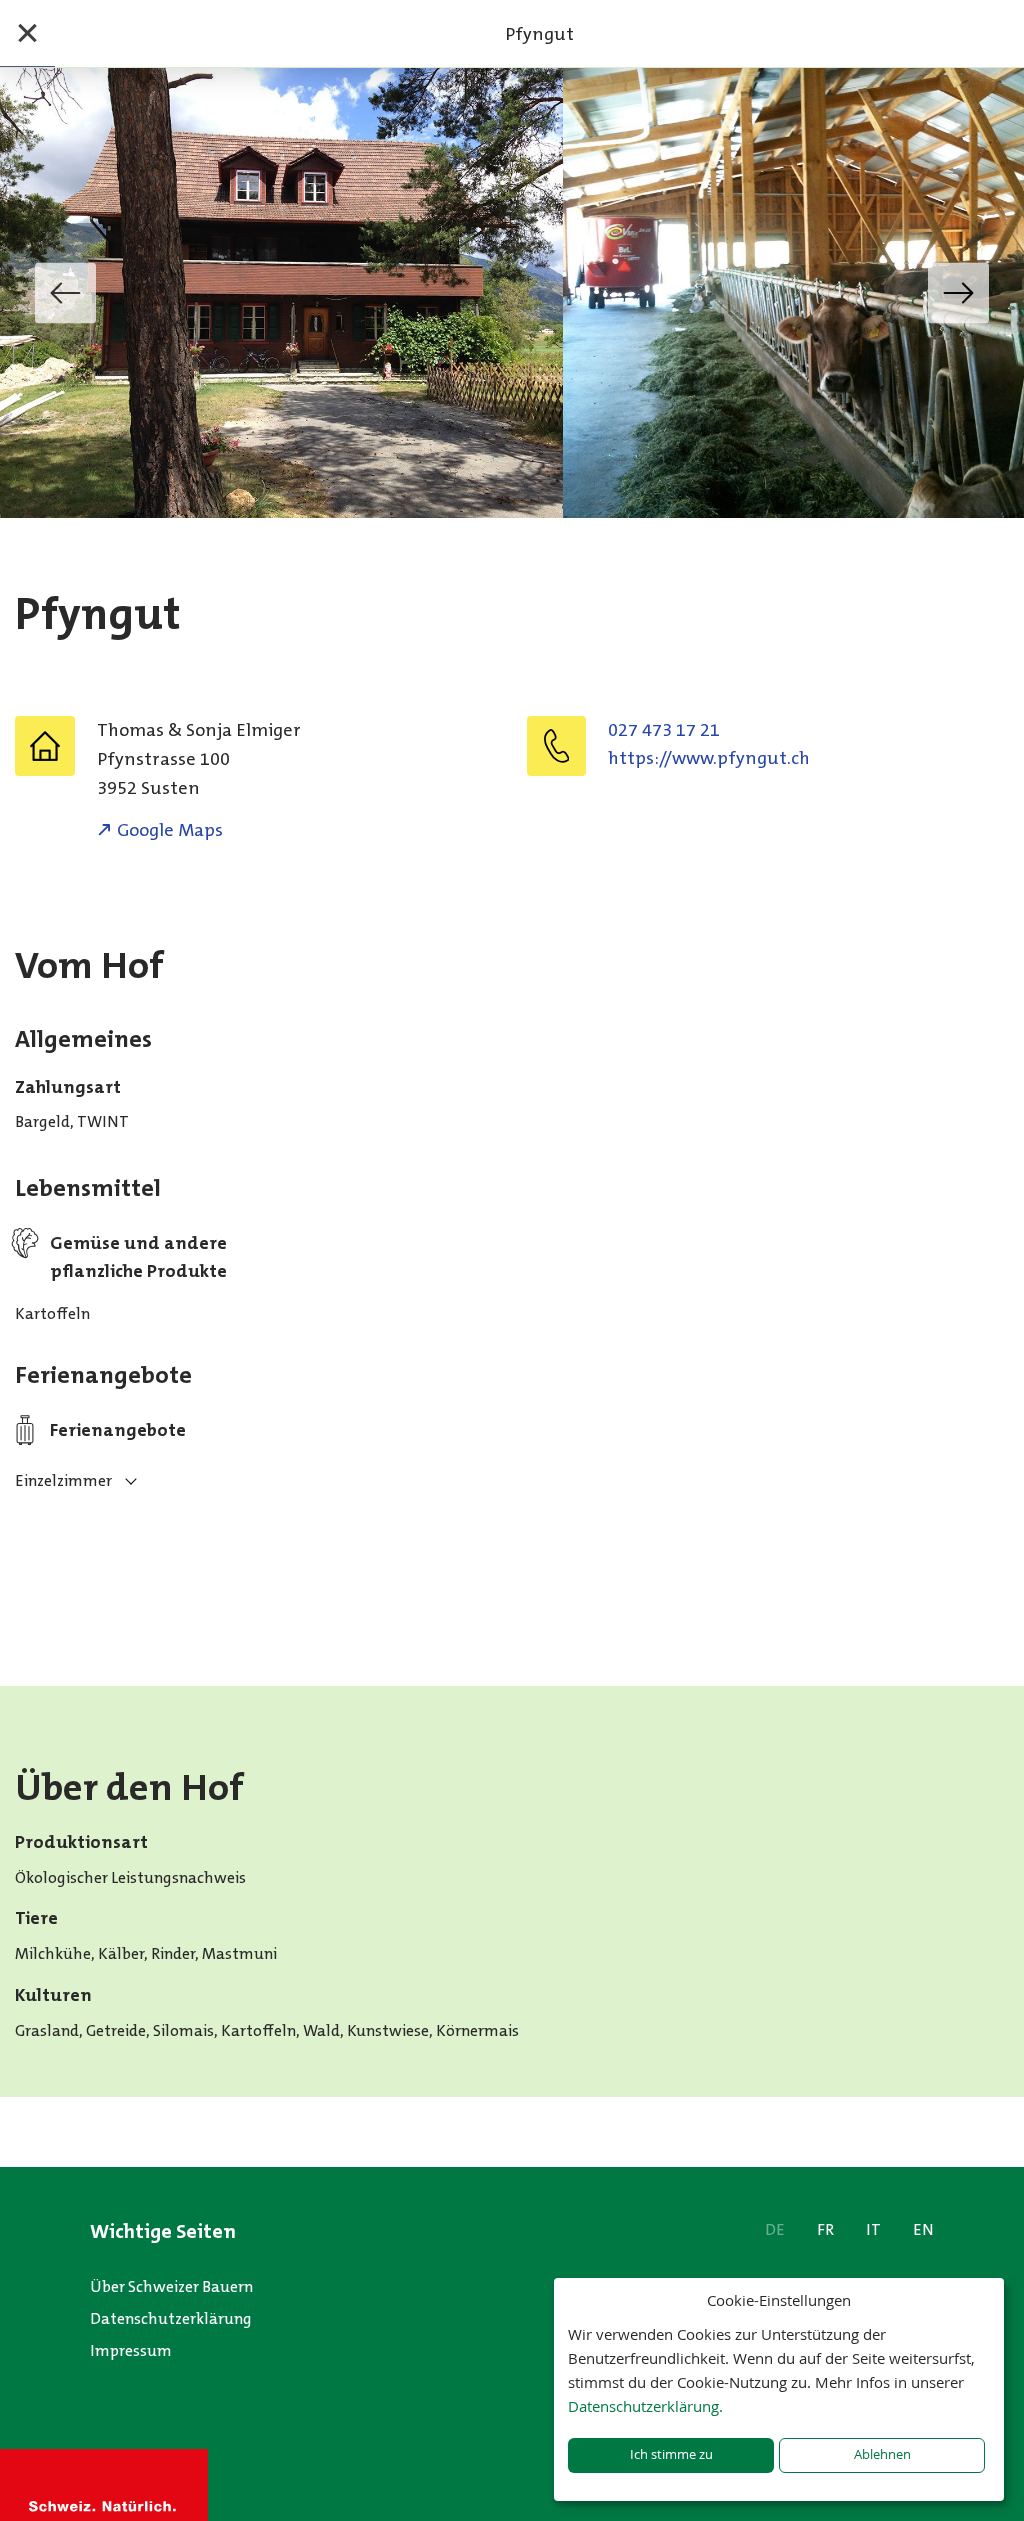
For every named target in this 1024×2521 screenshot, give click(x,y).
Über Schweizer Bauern (171, 2286)
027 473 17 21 (664, 730)
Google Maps (170, 830)
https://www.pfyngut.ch (709, 758)
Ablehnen (882, 2454)
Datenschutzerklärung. (645, 2406)
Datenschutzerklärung (171, 2318)
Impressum (131, 2350)
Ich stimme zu (671, 2454)
